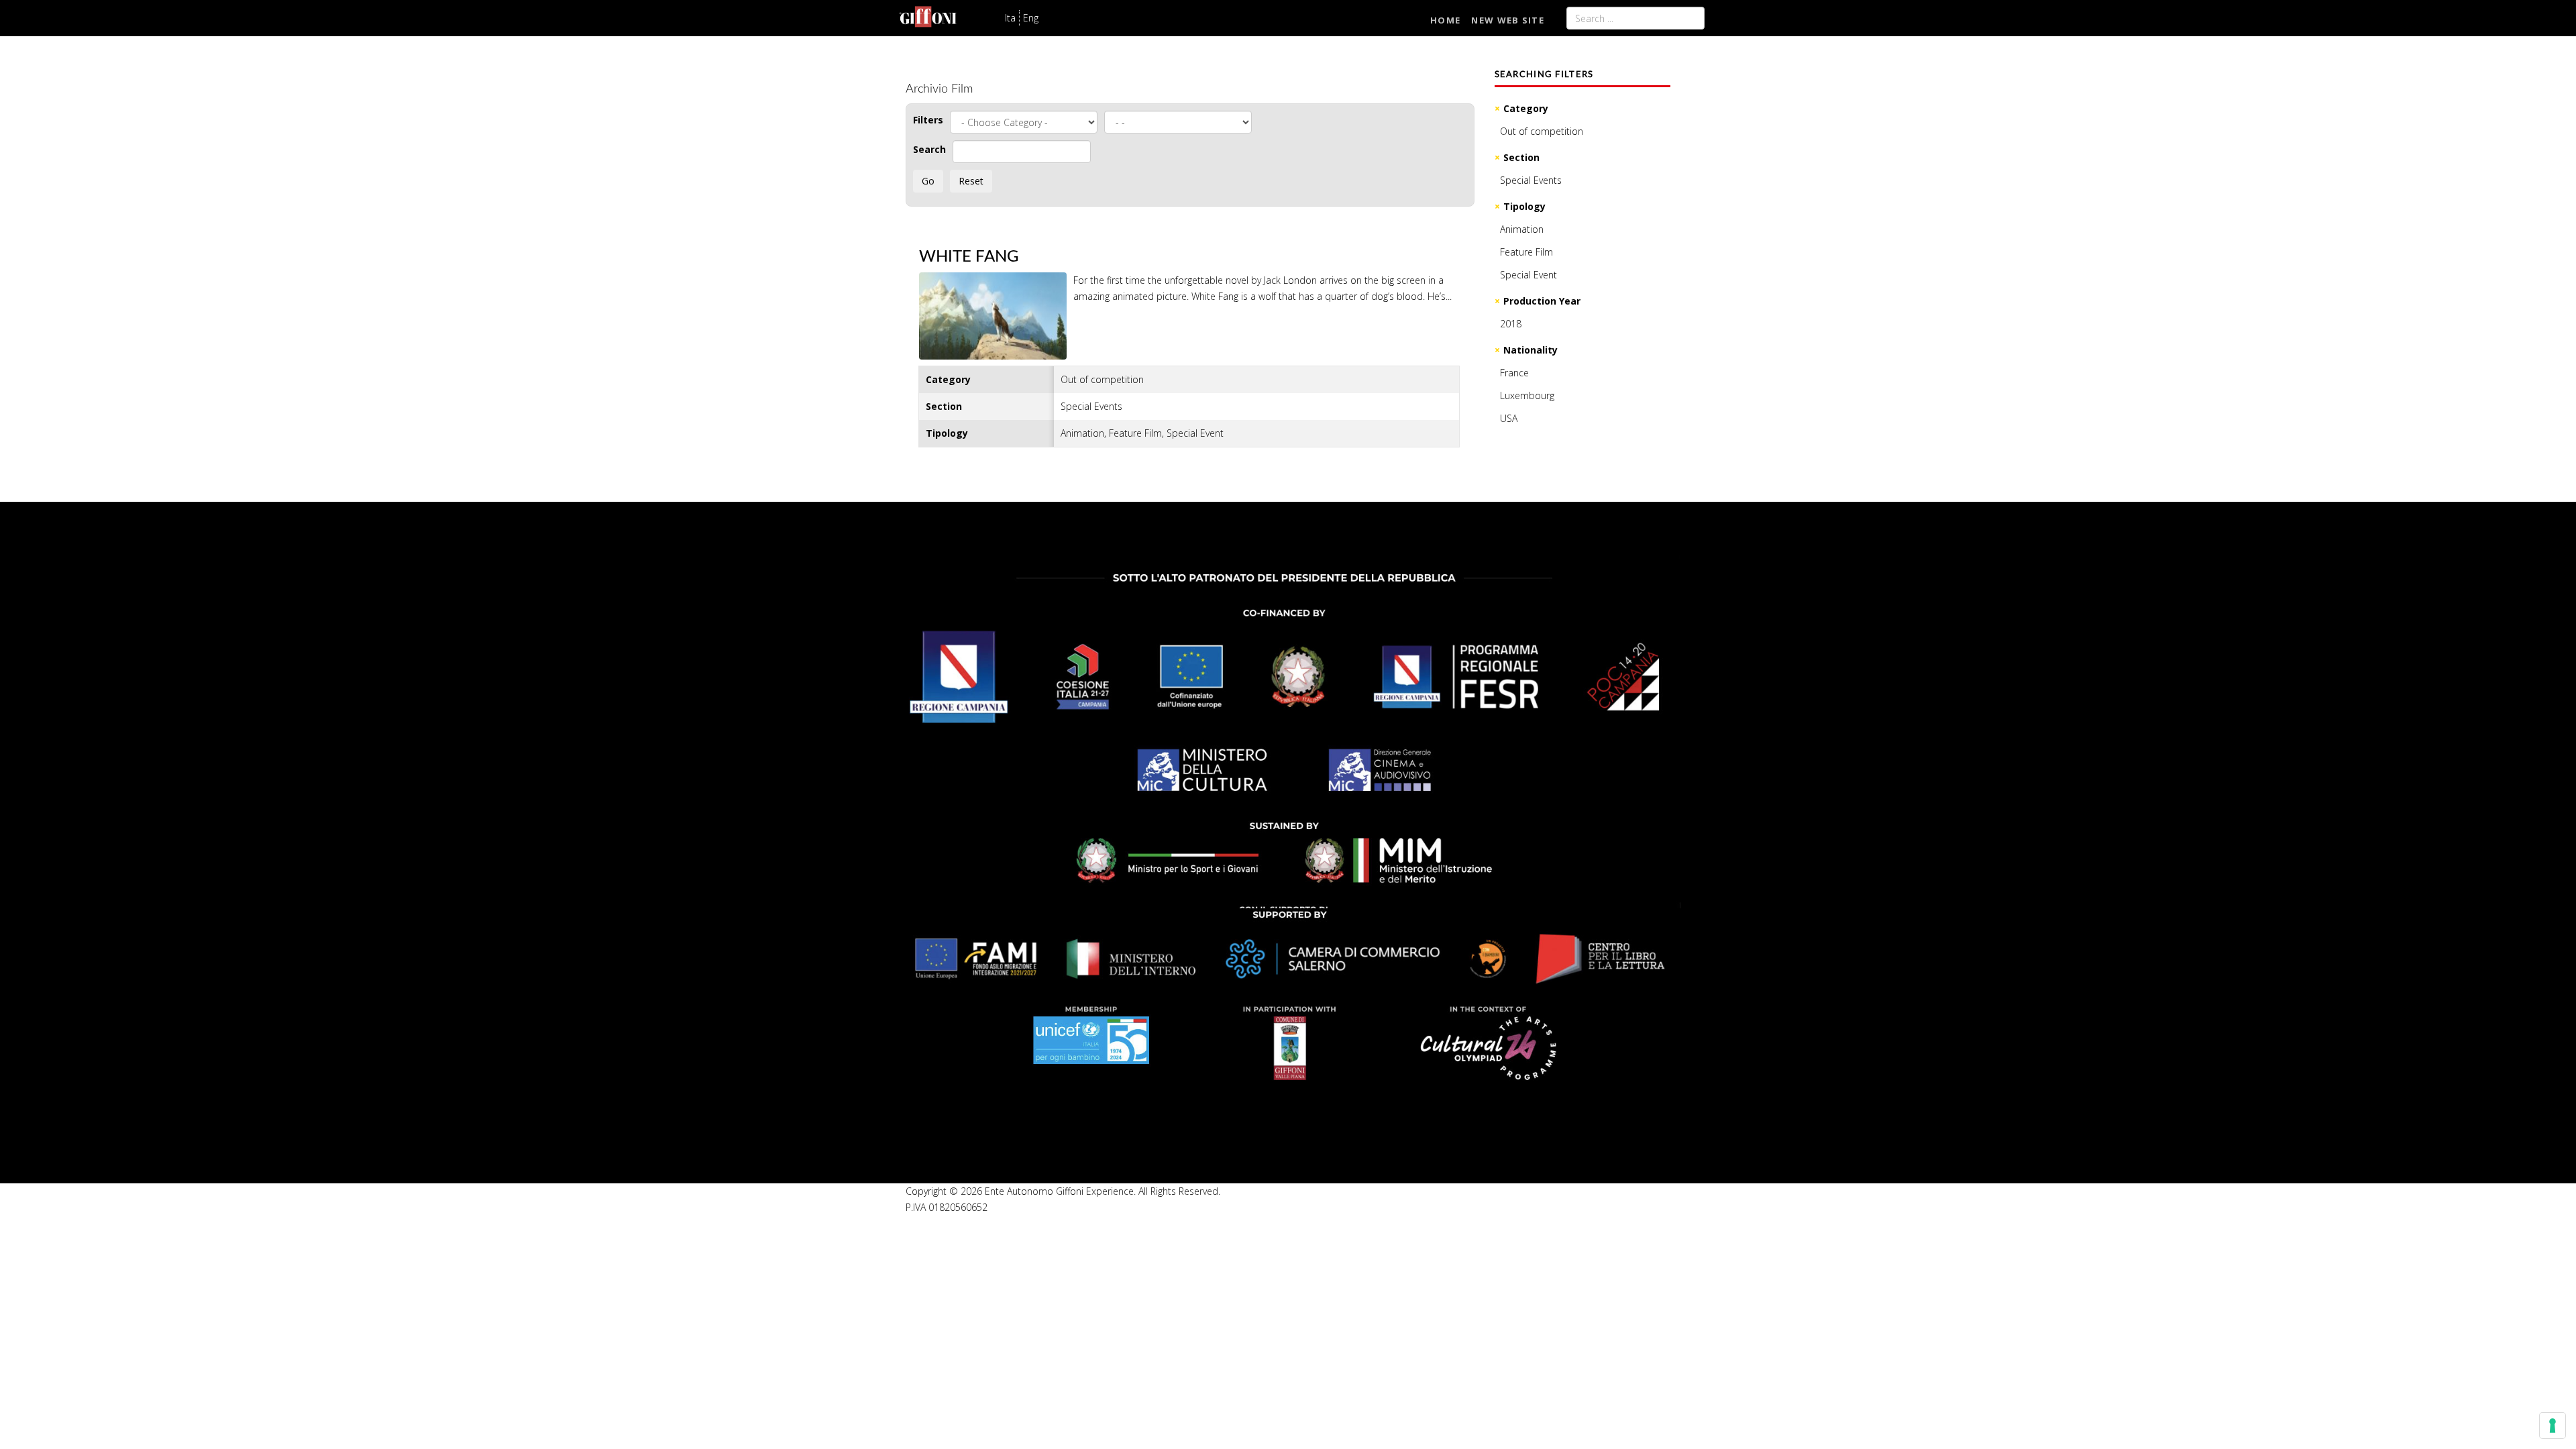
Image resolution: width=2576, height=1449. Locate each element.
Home (1445, 20)
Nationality (1531, 350)
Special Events (1531, 180)
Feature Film (1526, 252)
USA (1509, 418)
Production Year (1542, 301)
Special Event (1528, 275)
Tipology (1524, 206)
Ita (1010, 18)
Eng (1031, 18)
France (1514, 373)
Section (1521, 157)
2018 (1511, 324)
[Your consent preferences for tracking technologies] (2553, 1426)
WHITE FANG (969, 257)
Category (1526, 108)
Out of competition (1542, 131)
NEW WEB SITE (1508, 20)
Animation (1522, 229)
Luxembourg (1527, 395)
